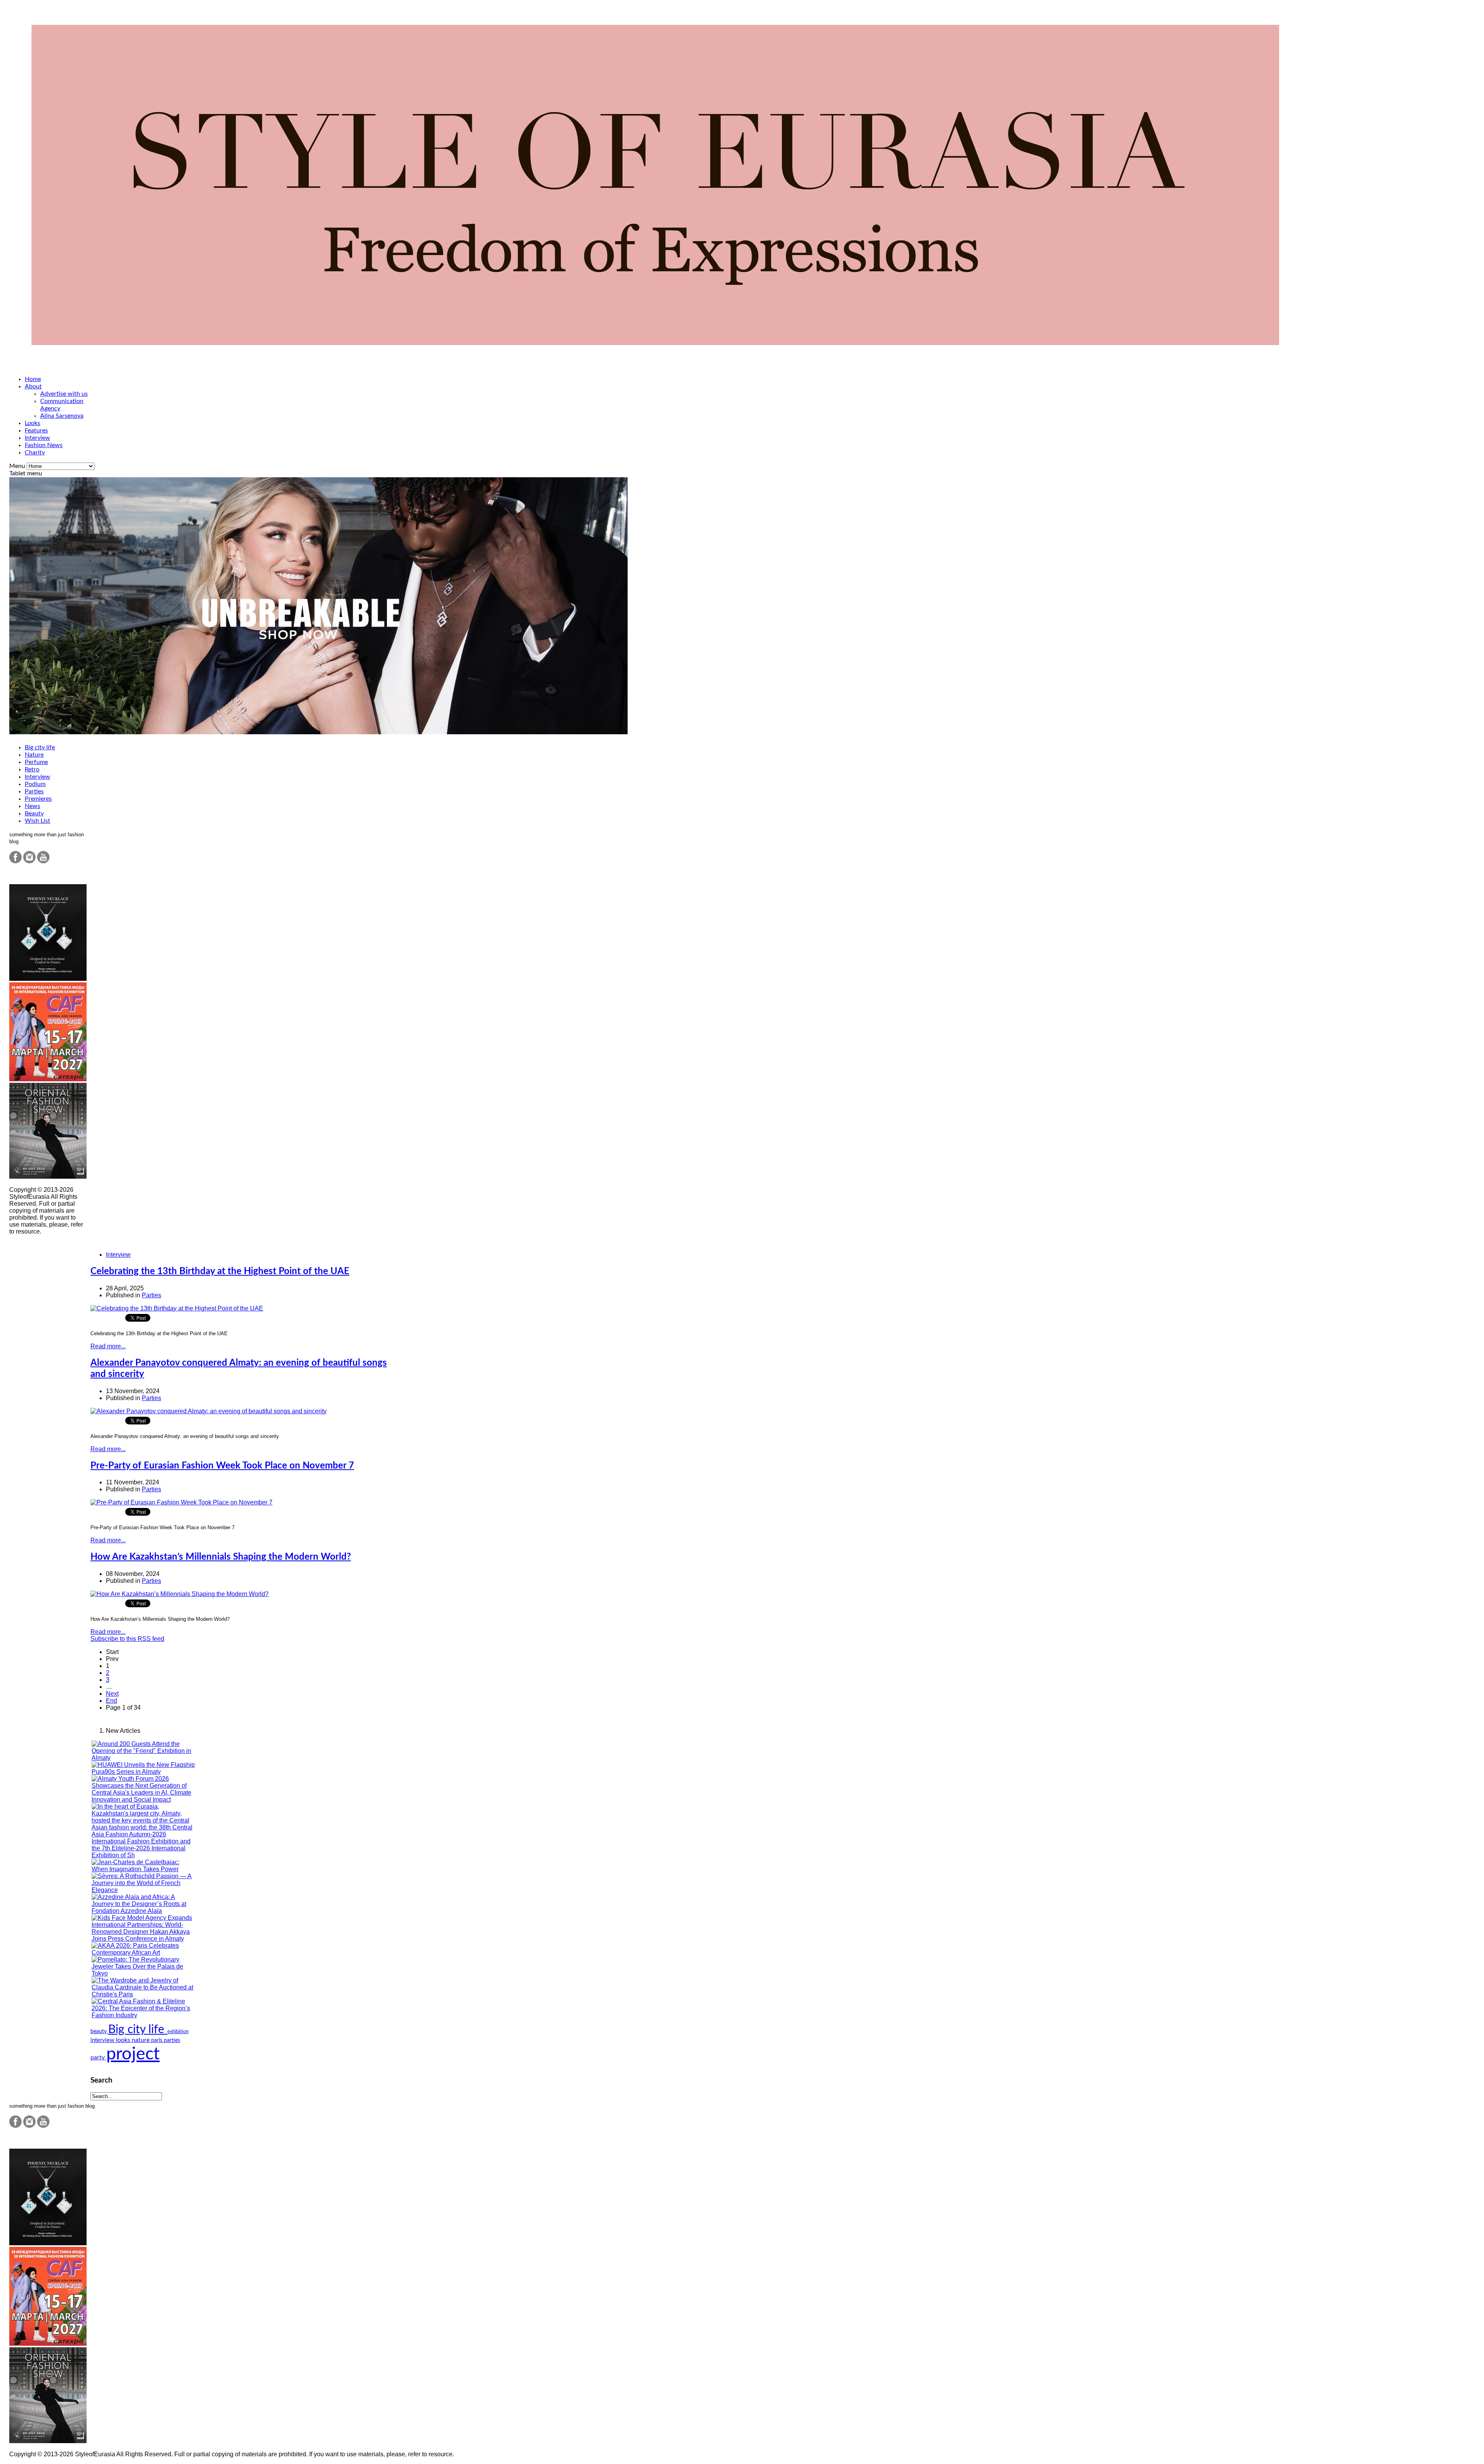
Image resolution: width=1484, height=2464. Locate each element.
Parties (34, 791)
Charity (35, 453)
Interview (37, 438)
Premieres (38, 799)
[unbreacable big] (318, 732)
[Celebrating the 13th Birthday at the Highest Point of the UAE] (177, 1308)
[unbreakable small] (48, 979)
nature (141, 2040)
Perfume (36, 762)
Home (33, 379)
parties (172, 2040)
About (33, 386)
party (98, 2057)
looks (124, 2040)
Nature (34, 755)
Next (112, 1694)
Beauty (34, 813)
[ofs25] (48, 1177)
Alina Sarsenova (62, 416)
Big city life (40, 747)
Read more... (108, 1346)
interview (103, 2040)
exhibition (178, 2032)
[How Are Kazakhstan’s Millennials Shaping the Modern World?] (180, 1594)
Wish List (37, 821)
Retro (32, 769)
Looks (32, 423)
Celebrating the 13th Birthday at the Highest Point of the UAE (220, 1271)
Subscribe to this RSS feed (127, 1639)
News (32, 806)
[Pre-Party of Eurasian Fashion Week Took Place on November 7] (181, 1502)
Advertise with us (64, 394)
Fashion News (44, 445)
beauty (99, 2031)
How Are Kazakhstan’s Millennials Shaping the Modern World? (221, 1557)
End (111, 1701)
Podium (35, 784)
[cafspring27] (48, 1079)
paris (157, 2040)
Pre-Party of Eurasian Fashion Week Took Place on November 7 (222, 1466)
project (133, 2054)
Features (36, 431)
